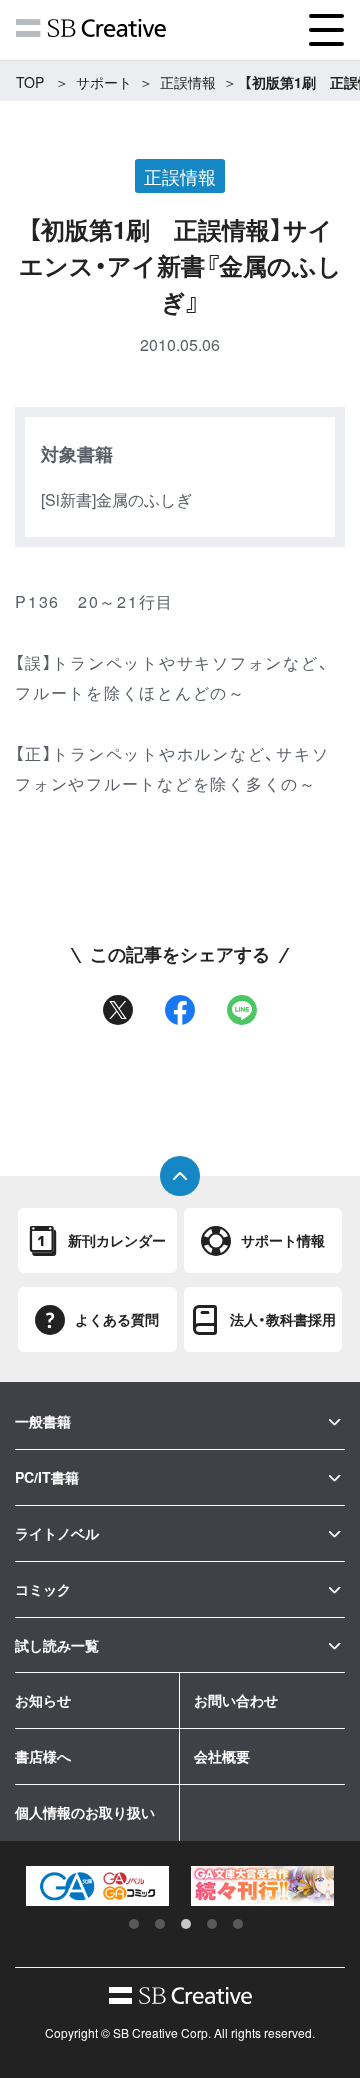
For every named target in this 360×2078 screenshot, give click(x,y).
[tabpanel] (97, 1886)
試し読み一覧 (57, 1645)
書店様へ (43, 1756)
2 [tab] (160, 1924)
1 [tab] (134, 1924)
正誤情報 (188, 82)
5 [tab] (238, 1924)
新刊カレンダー (117, 1240)
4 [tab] (212, 1924)
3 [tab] (186, 1924)
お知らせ (43, 1700)
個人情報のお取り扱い (85, 1812)
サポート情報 (283, 1240)
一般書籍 (43, 1421)
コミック (43, 1589)
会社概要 (222, 1756)
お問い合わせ (236, 1700)
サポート (104, 82)
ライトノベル (57, 1533)
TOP (30, 82)
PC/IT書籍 (47, 1477)
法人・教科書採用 (283, 1319)
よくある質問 (117, 1319)
